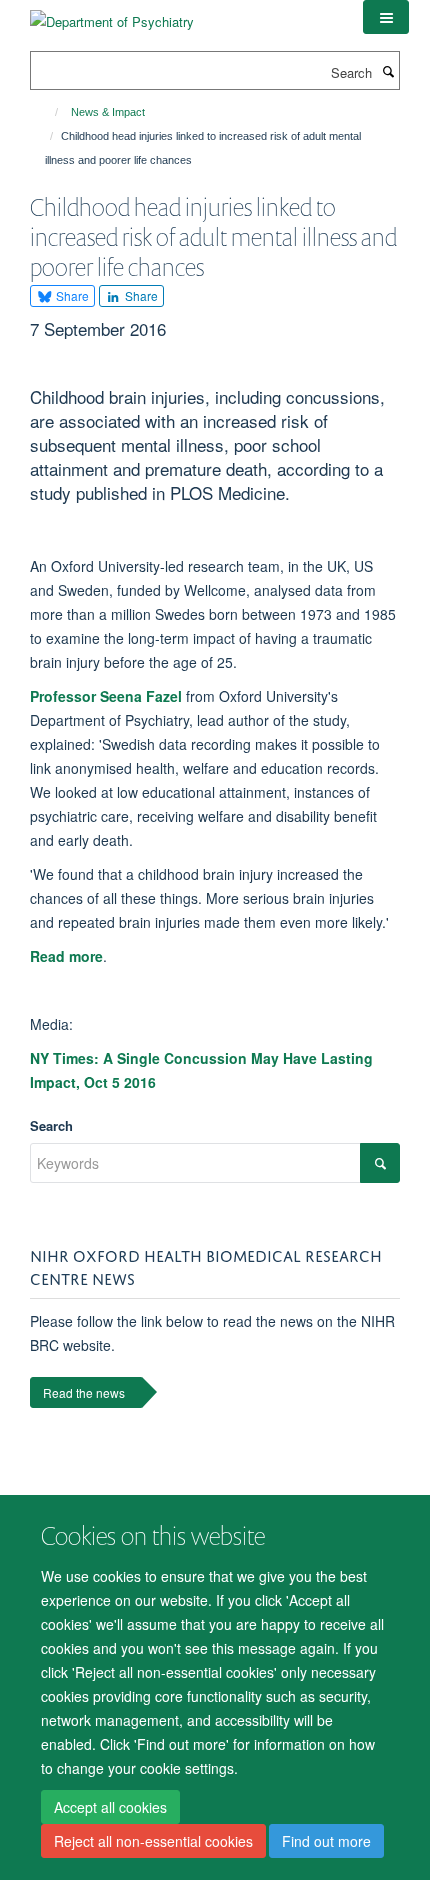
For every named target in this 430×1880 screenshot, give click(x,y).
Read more (66, 956)
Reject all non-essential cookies (153, 1841)
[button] (386, 17)
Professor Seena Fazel (106, 696)
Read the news (84, 1392)
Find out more (326, 1841)
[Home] (47, 112)
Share (71, 295)
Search (51, 1125)
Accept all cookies (110, 1807)
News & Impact (108, 112)
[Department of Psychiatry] (112, 14)
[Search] (388, 71)
